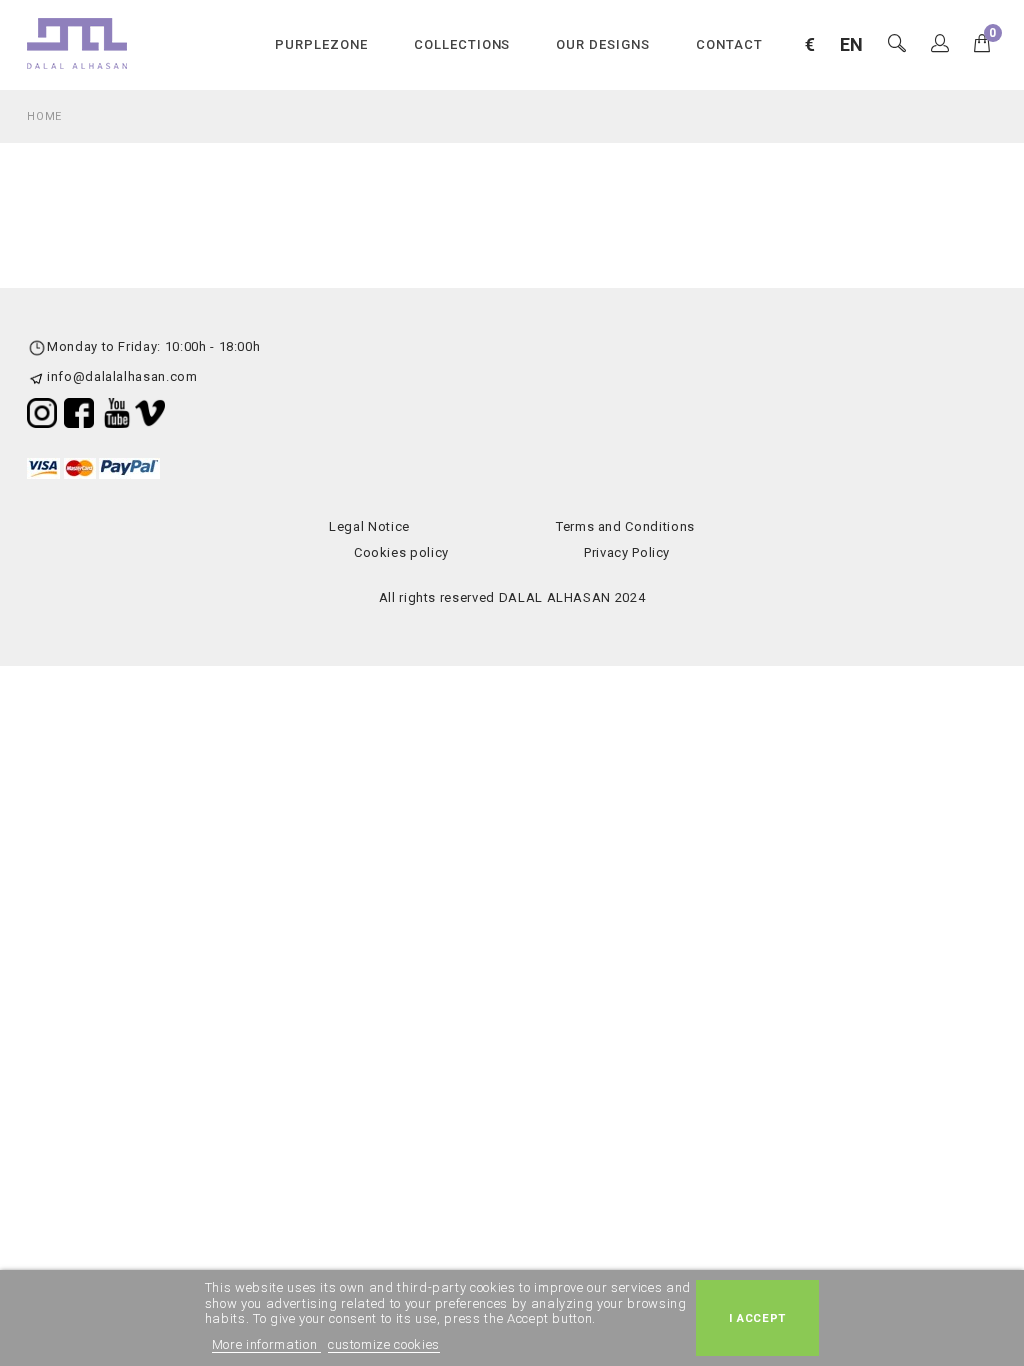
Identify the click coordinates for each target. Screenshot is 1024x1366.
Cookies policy (401, 552)
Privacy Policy (627, 552)
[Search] (940, 44)
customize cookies (384, 1344)
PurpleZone (321, 44)
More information (266, 1344)
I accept (757, 1318)
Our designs (603, 44)
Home (44, 116)
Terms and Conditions (625, 526)
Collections (462, 44)
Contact (729, 44)
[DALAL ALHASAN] (77, 42)
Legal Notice (369, 526)
